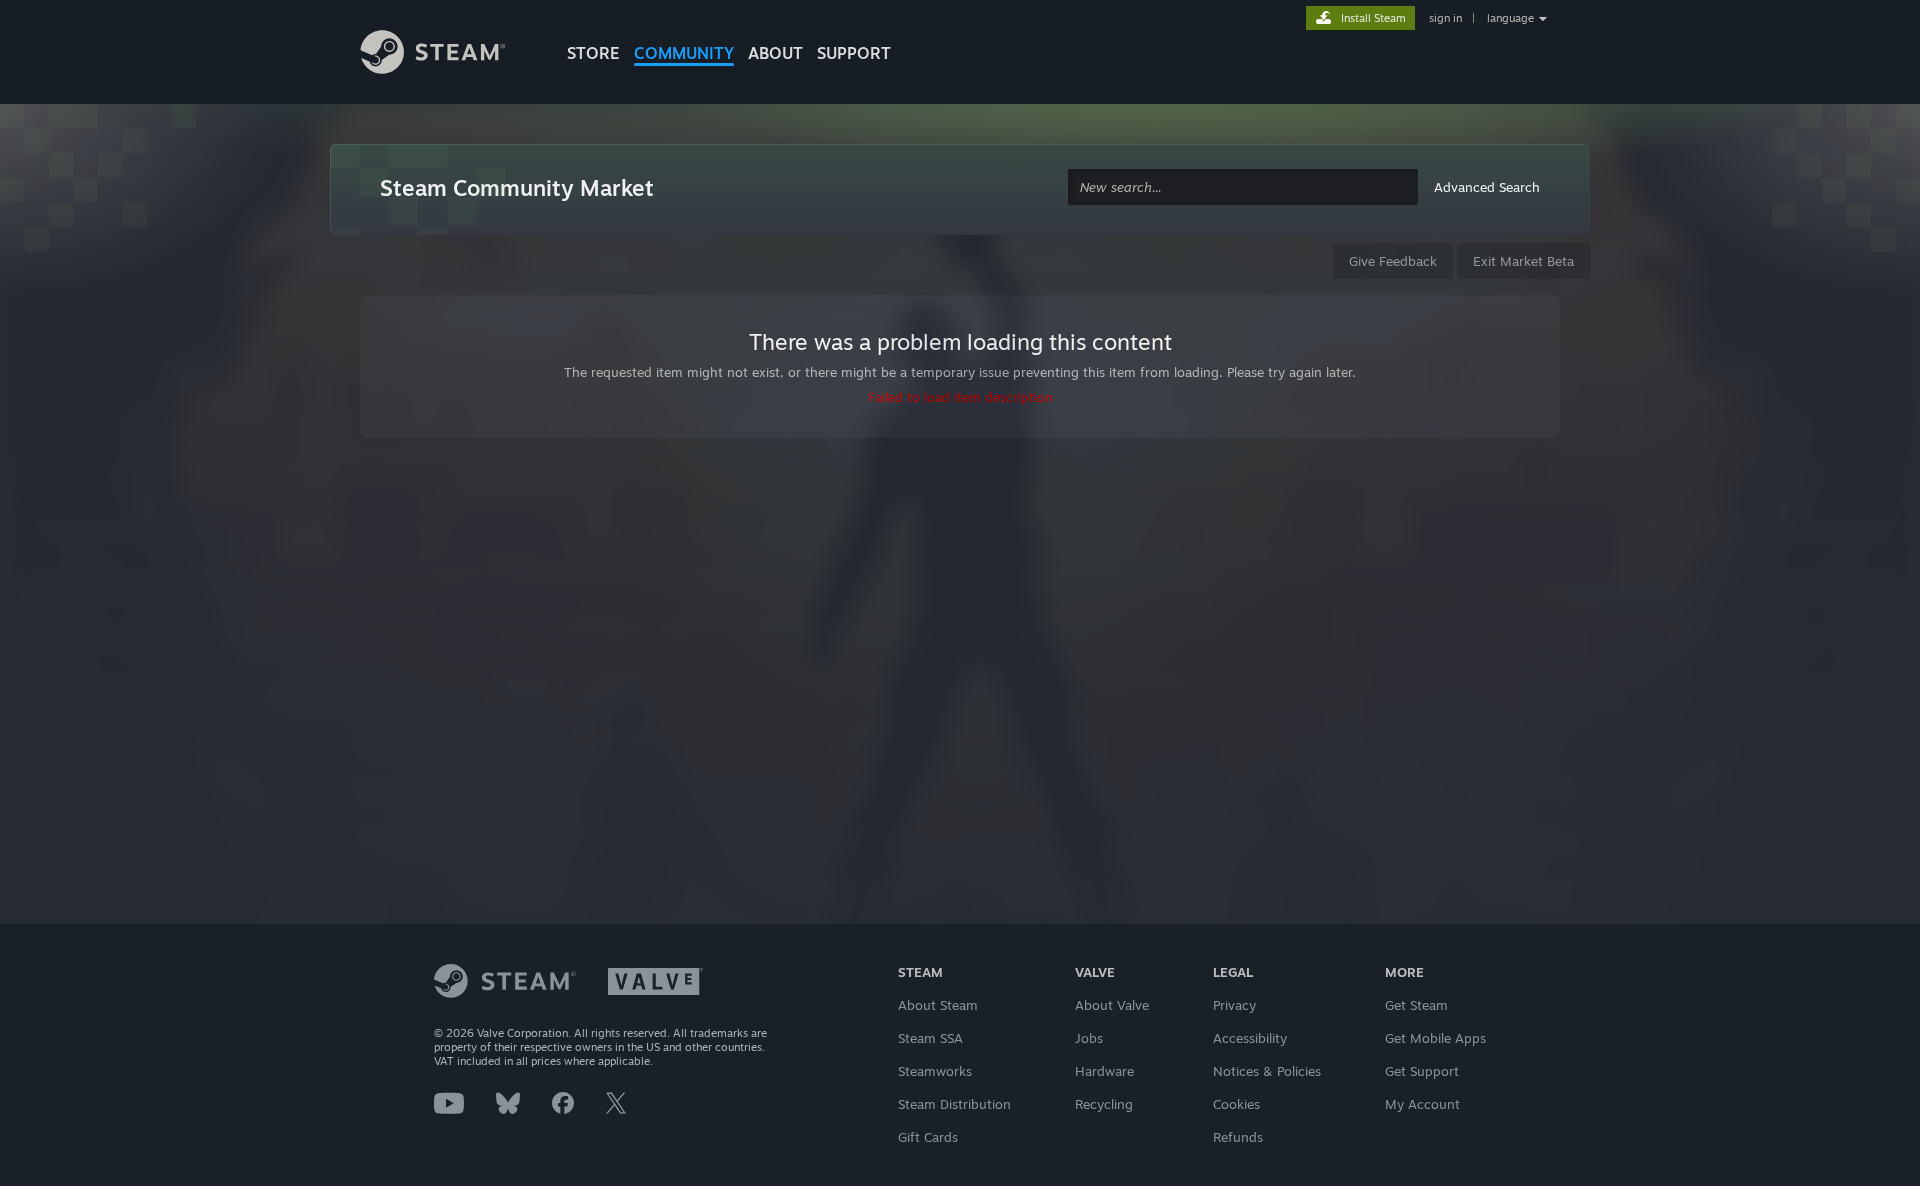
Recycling (1104, 1104)
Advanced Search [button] (1487, 187)
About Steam (938, 1005)
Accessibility (1250, 1038)
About (775, 53)
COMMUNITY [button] (684, 53)
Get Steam (1416, 1005)
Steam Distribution (954, 1104)
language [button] (1510, 18)
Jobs (1089, 1038)
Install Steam (1373, 18)
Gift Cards (928, 1137)
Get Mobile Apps (1435, 1038)
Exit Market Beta (1523, 261)
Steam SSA (930, 1038)
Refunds (1238, 1137)
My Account (1422, 1104)
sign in (1445, 18)
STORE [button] (593, 53)
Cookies (1236, 1104)
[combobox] (1243, 187)
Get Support (1422, 1071)
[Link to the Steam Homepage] (448, 55)
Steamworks (935, 1071)
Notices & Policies (1267, 1071)
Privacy (1234, 1005)
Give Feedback (1393, 261)
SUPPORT (854, 53)
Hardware (1104, 1071)
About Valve (1112, 1005)
